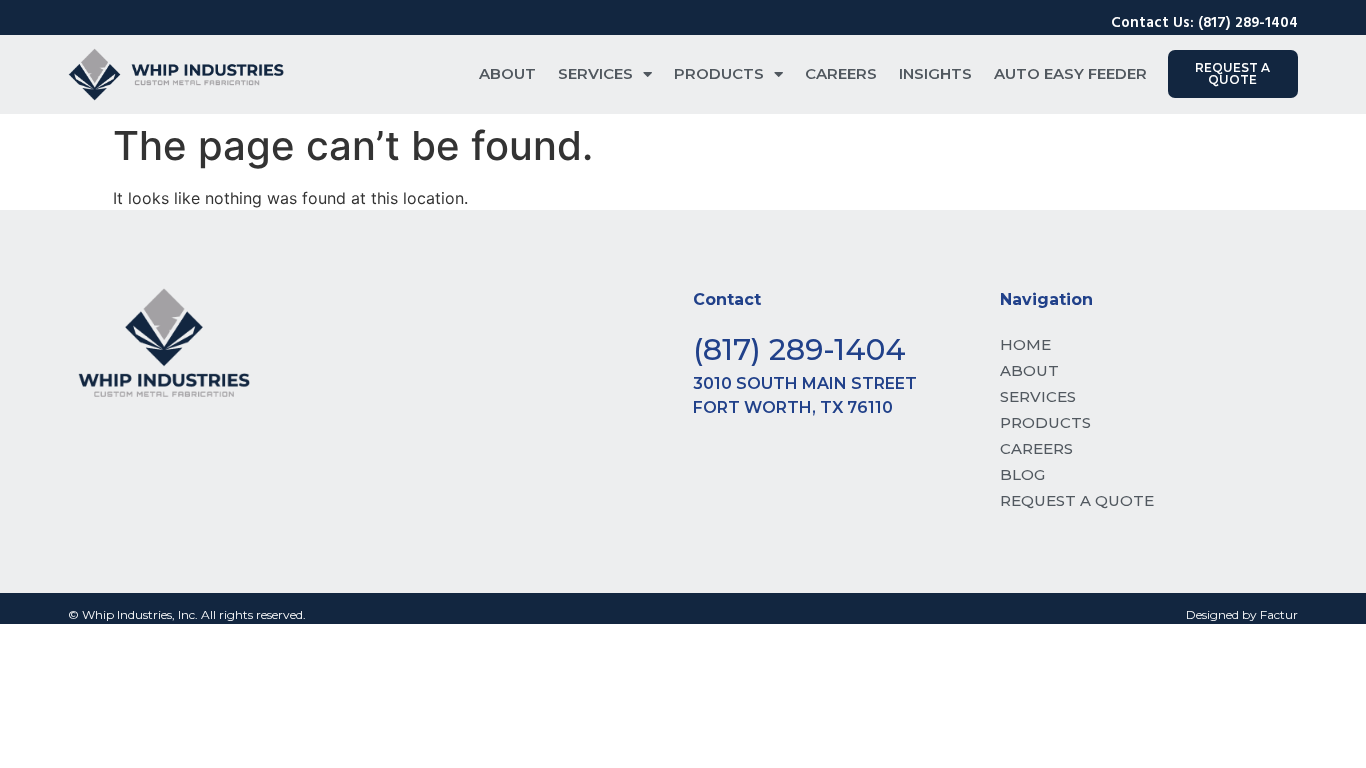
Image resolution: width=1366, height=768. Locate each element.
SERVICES (1038, 396)
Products (719, 73)
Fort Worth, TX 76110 (793, 407)
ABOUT (1029, 370)
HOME (1025, 344)
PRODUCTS (1045, 422)
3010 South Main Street (805, 383)
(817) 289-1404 (799, 349)
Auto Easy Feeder (1070, 73)
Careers (841, 73)
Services (595, 73)
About (507, 73)
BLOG (1022, 474)
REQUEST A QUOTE (1077, 500)
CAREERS (1036, 448)
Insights (935, 73)
